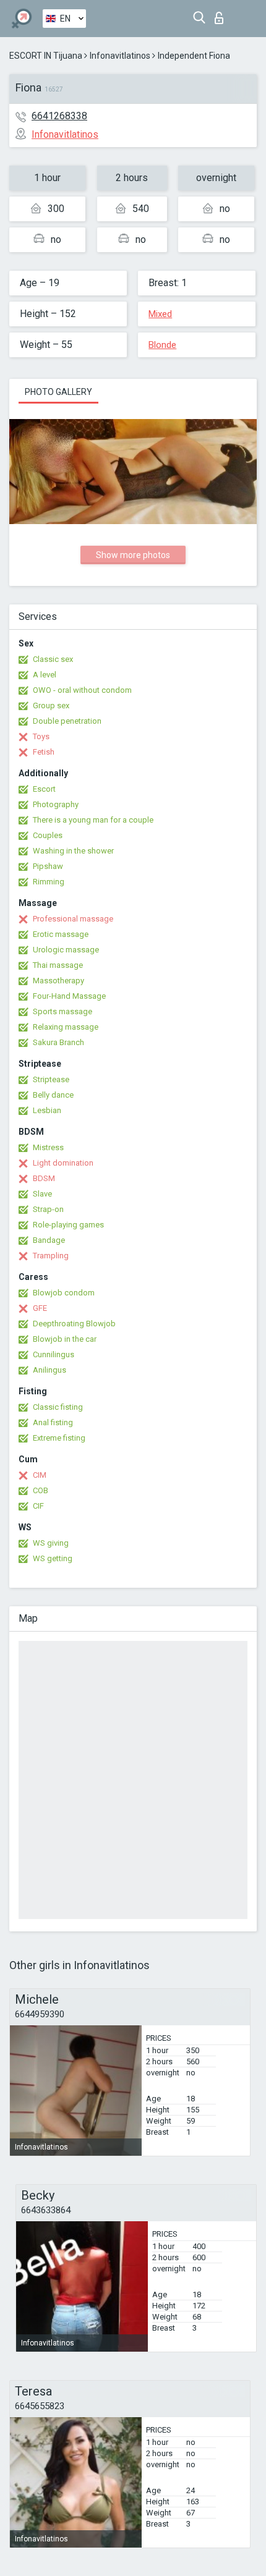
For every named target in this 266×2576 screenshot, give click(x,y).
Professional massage (73, 919)
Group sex (51, 705)
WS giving (51, 1543)
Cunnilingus (54, 1354)
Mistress (48, 1147)
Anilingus (49, 1370)
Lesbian (47, 1110)
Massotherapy (58, 981)
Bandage (49, 1240)
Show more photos (133, 555)
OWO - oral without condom (82, 690)
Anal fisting (53, 1422)
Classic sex (53, 659)
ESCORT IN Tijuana (46, 56)
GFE (40, 1308)
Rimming (49, 882)
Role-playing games (68, 1225)
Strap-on (48, 1209)
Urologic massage (66, 950)
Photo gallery (58, 392)
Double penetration (67, 721)
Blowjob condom (64, 1293)
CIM (40, 1475)
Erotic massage (61, 934)
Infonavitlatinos (120, 56)
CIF (38, 1506)
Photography (56, 804)
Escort (44, 789)
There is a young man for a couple (93, 820)
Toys (41, 736)
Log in (222, 15)
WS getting (53, 1558)
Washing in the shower (73, 851)
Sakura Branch (58, 1042)
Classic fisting (58, 1407)
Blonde (162, 345)
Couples (48, 835)
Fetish (44, 752)
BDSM (44, 1178)
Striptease (51, 1079)
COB (41, 1490)
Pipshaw (48, 866)
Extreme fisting (59, 1438)
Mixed (160, 314)
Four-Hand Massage (69, 996)
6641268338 (59, 116)
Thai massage (58, 965)
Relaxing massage (66, 1027)
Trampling (51, 1256)
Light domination (63, 1163)
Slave (42, 1194)
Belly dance (53, 1095)
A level (45, 675)
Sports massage (62, 1011)
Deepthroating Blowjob (74, 1324)
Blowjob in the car (65, 1339)
